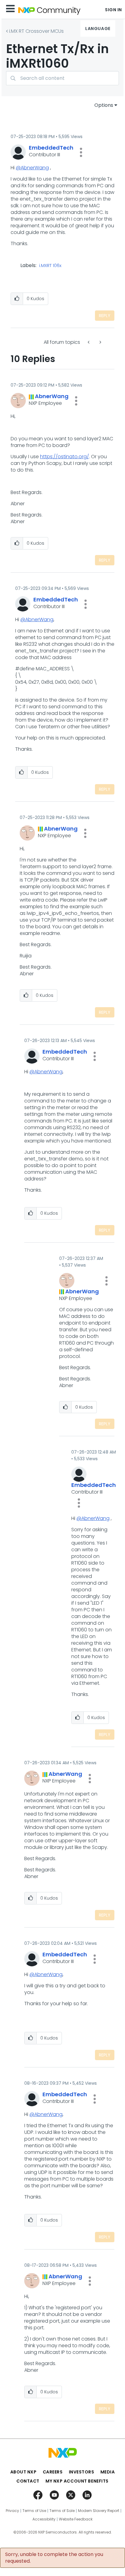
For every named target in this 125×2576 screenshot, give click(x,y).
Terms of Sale (62, 2511)
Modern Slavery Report (99, 2511)
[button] (81, 152)
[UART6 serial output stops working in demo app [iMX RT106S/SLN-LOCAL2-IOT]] (89, 342)
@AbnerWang (32, 168)
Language (98, 29)
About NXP (24, 2472)
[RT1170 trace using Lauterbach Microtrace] (100, 342)
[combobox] (62, 78)
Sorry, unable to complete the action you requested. (54, 2558)
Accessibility (44, 2519)
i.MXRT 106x (50, 266)
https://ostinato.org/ (64, 457)
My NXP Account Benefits (77, 2481)
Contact (28, 2481)
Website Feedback (76, 2519)
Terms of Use (34, 2511)
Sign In (113, 10)
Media (108, 2472)
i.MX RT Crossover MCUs (36, 31)
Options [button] (104, 105)
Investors (82, 2472)
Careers (53, 2472)
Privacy (12, 2511)
